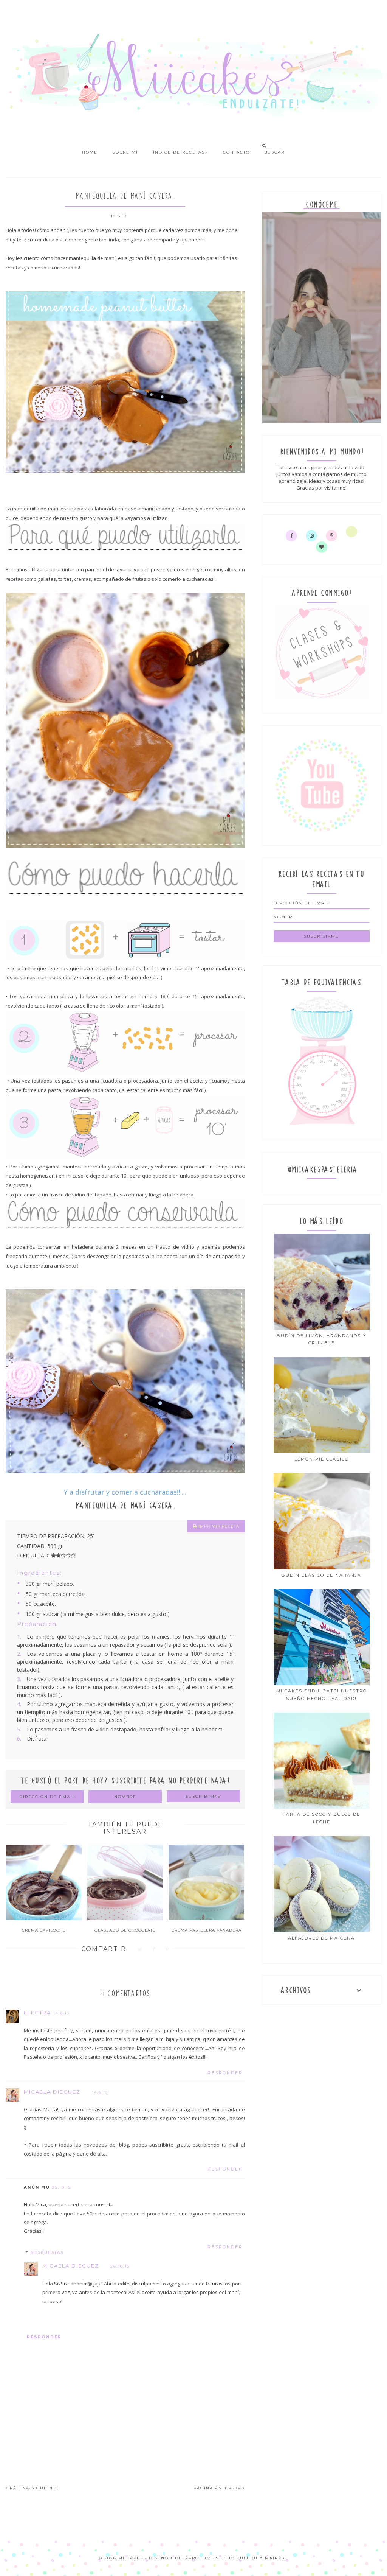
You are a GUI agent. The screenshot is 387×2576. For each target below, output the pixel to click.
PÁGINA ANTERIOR (218, 2488)
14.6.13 (61, 2013)
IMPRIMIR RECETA (218, 1526)
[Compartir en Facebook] (154, 1950)
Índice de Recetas (179, 152)
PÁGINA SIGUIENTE (33, 2488)
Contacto (236, 152)
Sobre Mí (125, 152)
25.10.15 (62, 2187)
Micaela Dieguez (52, 2092)
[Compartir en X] (140, 1950)
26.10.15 (120, 2266)
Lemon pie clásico (322, 1459)
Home (90, 152)
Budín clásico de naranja (321, 1575)
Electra (37, 2013)
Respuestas (47, 2253)
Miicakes (131, 2558)
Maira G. (277, 2558)
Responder (225, 2073)
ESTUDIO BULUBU (235, 2558)
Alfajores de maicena (321, 1938)
